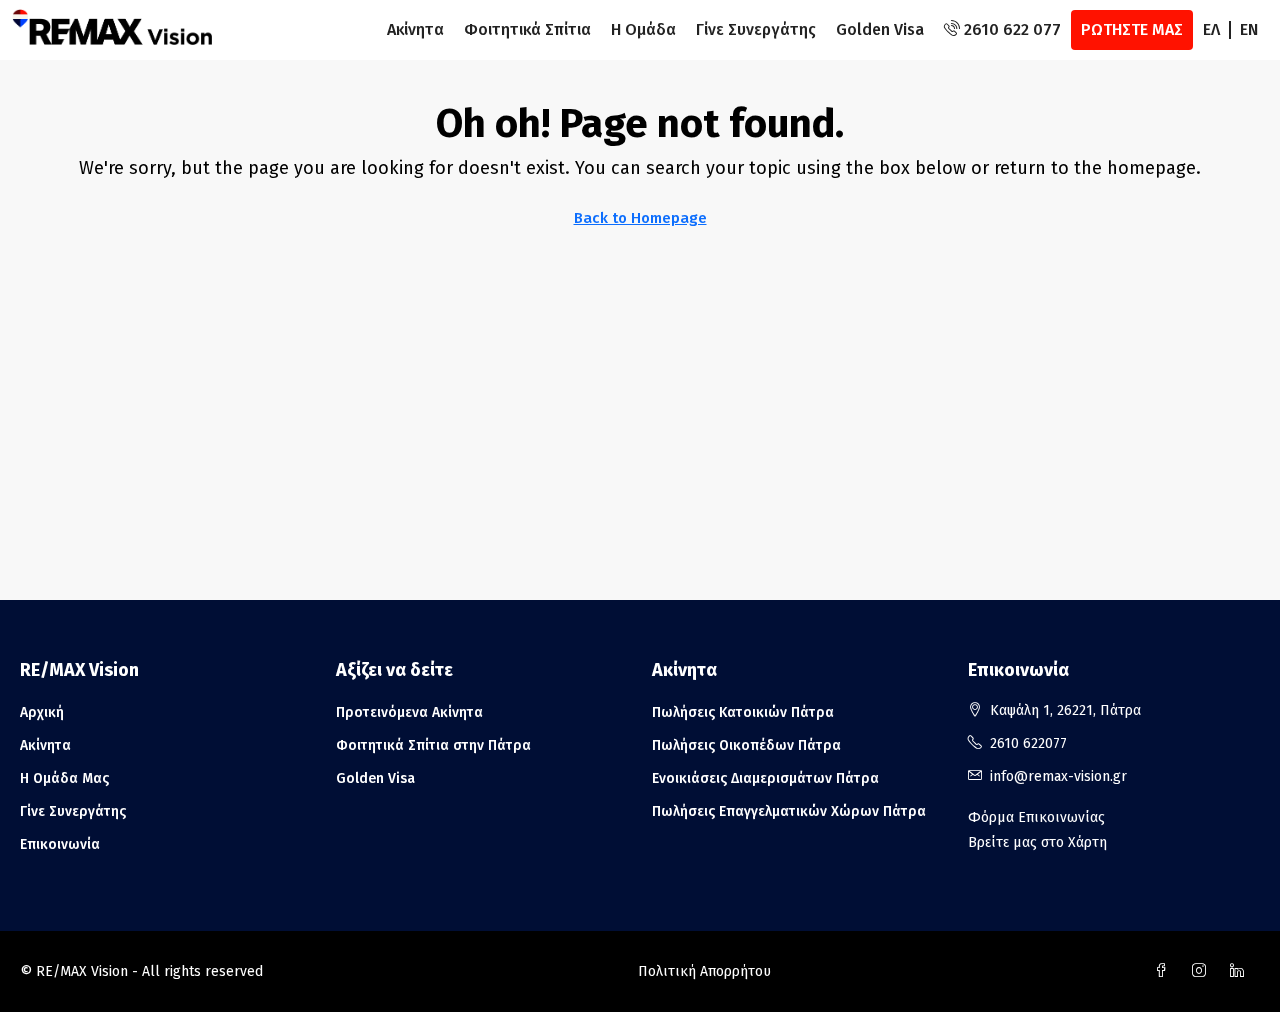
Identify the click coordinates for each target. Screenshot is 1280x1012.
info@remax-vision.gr (1058, 776)
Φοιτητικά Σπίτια (527, 29)
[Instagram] (1203, 971)
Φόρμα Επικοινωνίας (1036, 817)
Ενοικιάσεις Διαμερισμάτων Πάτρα (765, 778)
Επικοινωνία (60, 844)
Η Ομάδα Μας (64, 778)
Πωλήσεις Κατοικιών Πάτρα (743, 712)
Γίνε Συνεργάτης (756, 29)
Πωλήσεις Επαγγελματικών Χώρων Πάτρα (789, 811)
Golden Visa (880, 29)
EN (1249, 29)
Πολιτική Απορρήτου (704, 971)
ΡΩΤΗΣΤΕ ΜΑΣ (1132, 29)
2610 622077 (1028, 743)
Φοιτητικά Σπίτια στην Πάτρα (433, 745)
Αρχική (42, 712)
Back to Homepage (640, 218)
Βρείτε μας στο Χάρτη (1037, 842)
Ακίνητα (415, 29)
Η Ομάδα (643, 29)
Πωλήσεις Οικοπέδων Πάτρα (746, 745)
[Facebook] (1165, 971)
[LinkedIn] (1241, 971)
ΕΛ (1211, 29)
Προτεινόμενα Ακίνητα (409, 712)
